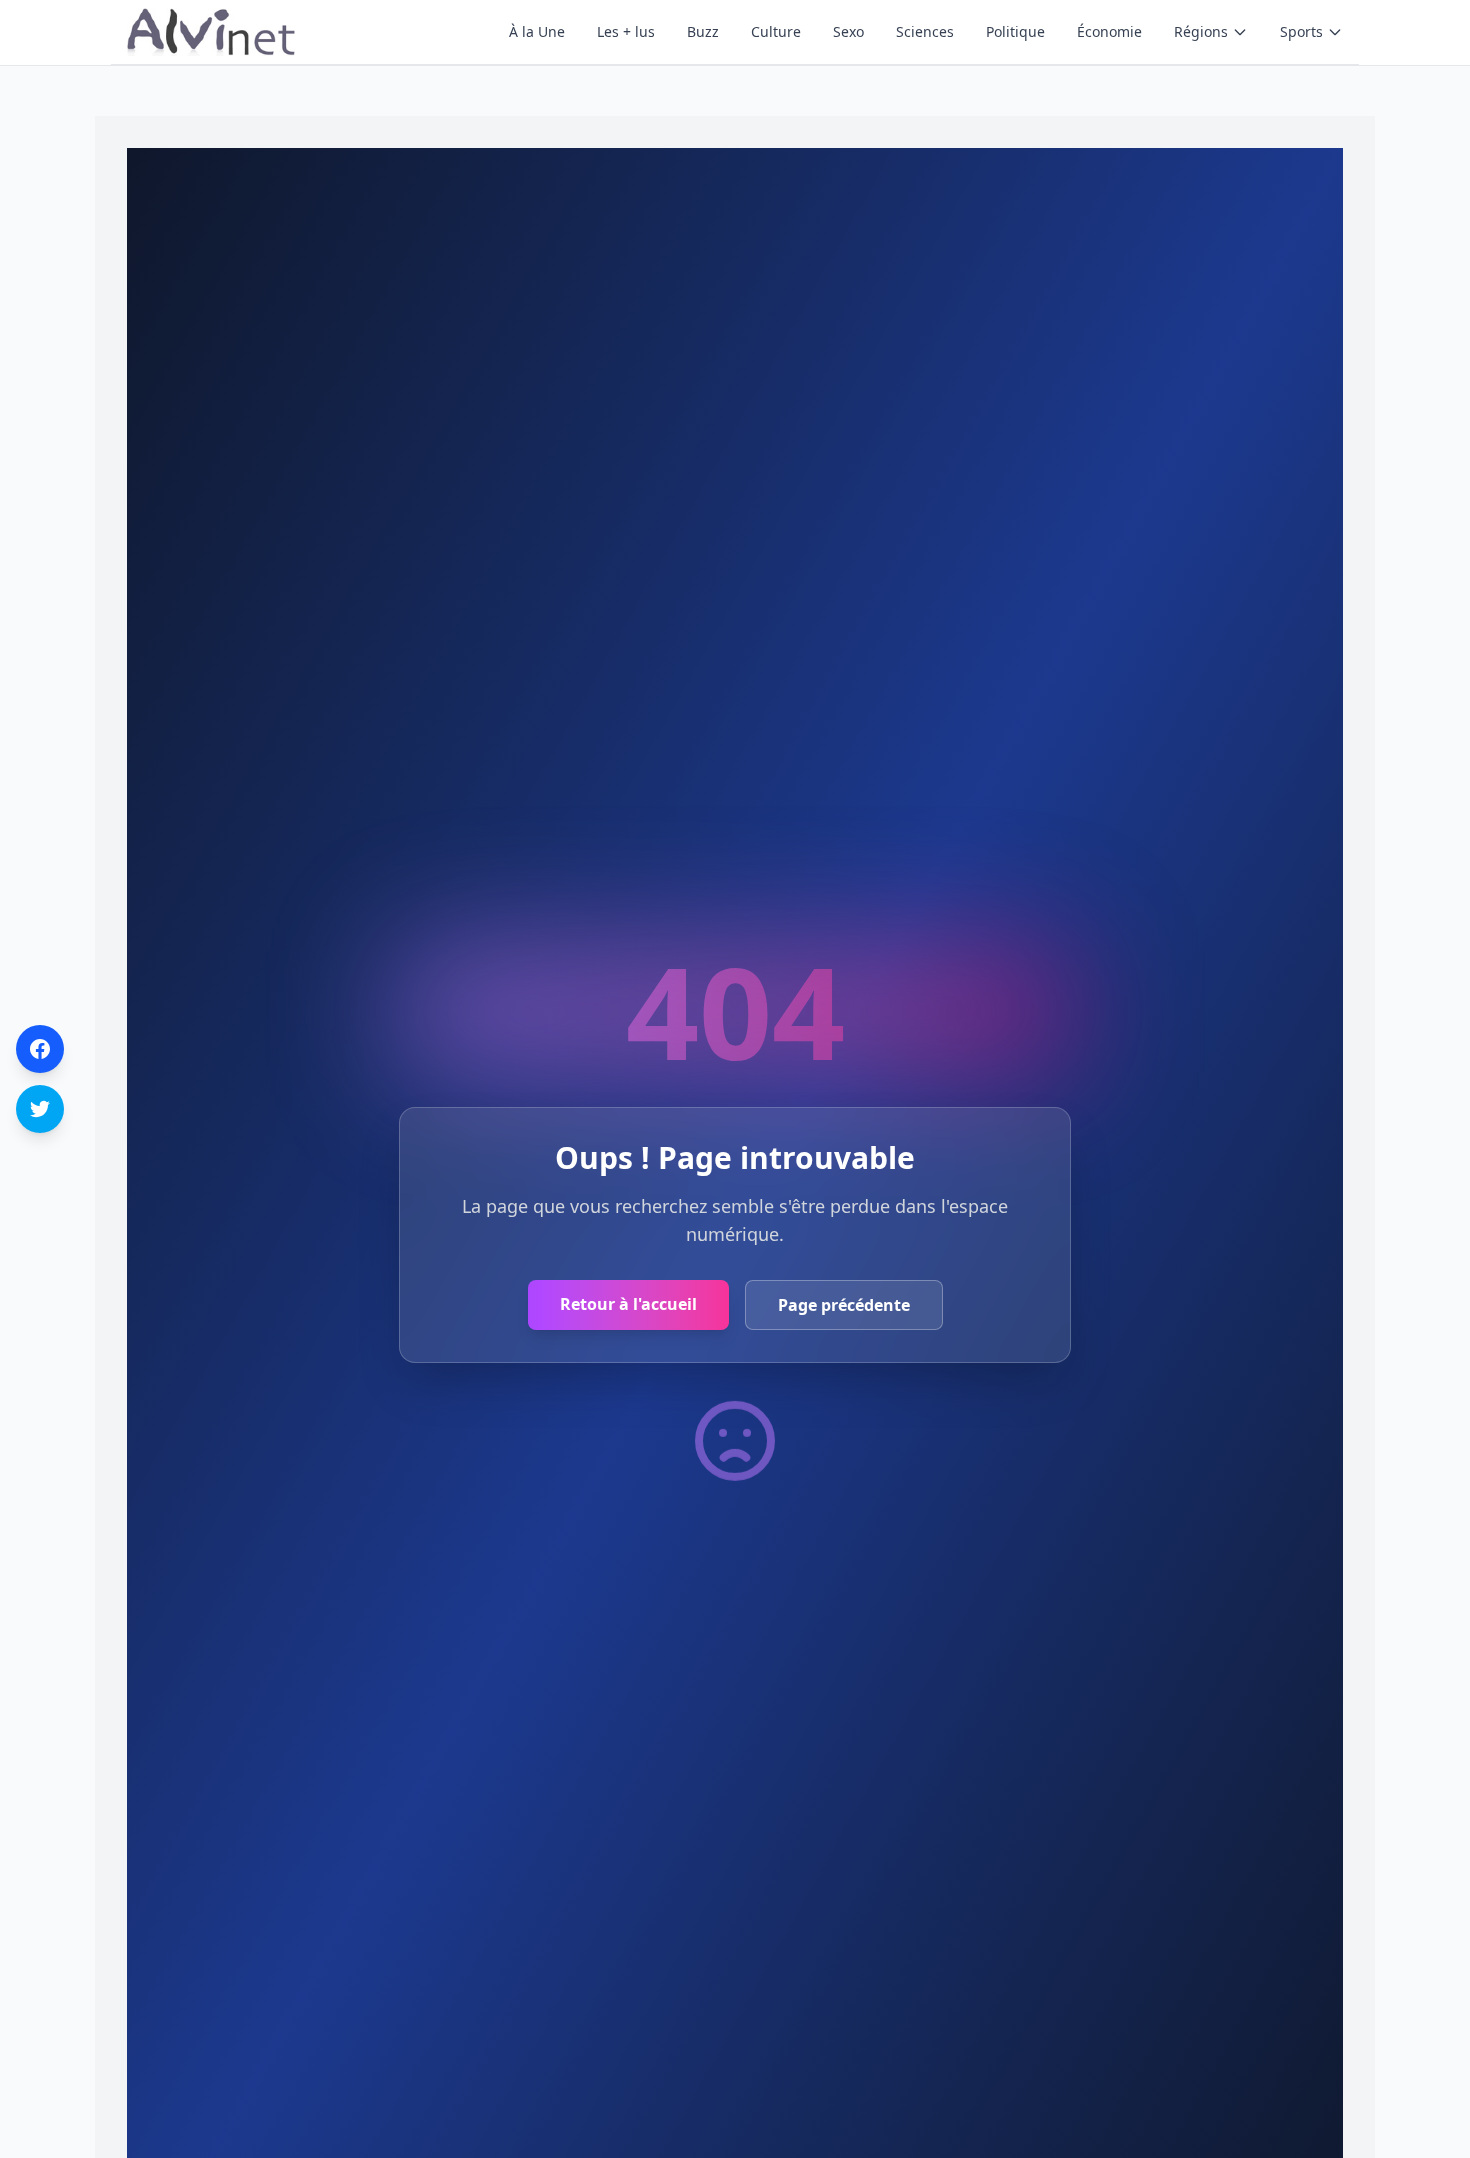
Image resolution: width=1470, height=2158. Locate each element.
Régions (1201, 31)
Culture (776, 31)
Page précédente (844, 1305)
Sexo (848, 31)
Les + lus (626, 31)
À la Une (537, 31)
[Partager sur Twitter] (40, 1109)
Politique (1015, 31)
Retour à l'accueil (628, 1304)
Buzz (703, 31)
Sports (1301, 31)
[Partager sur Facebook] (40, 1049)
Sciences (925, 31)
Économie (1109, 31)
